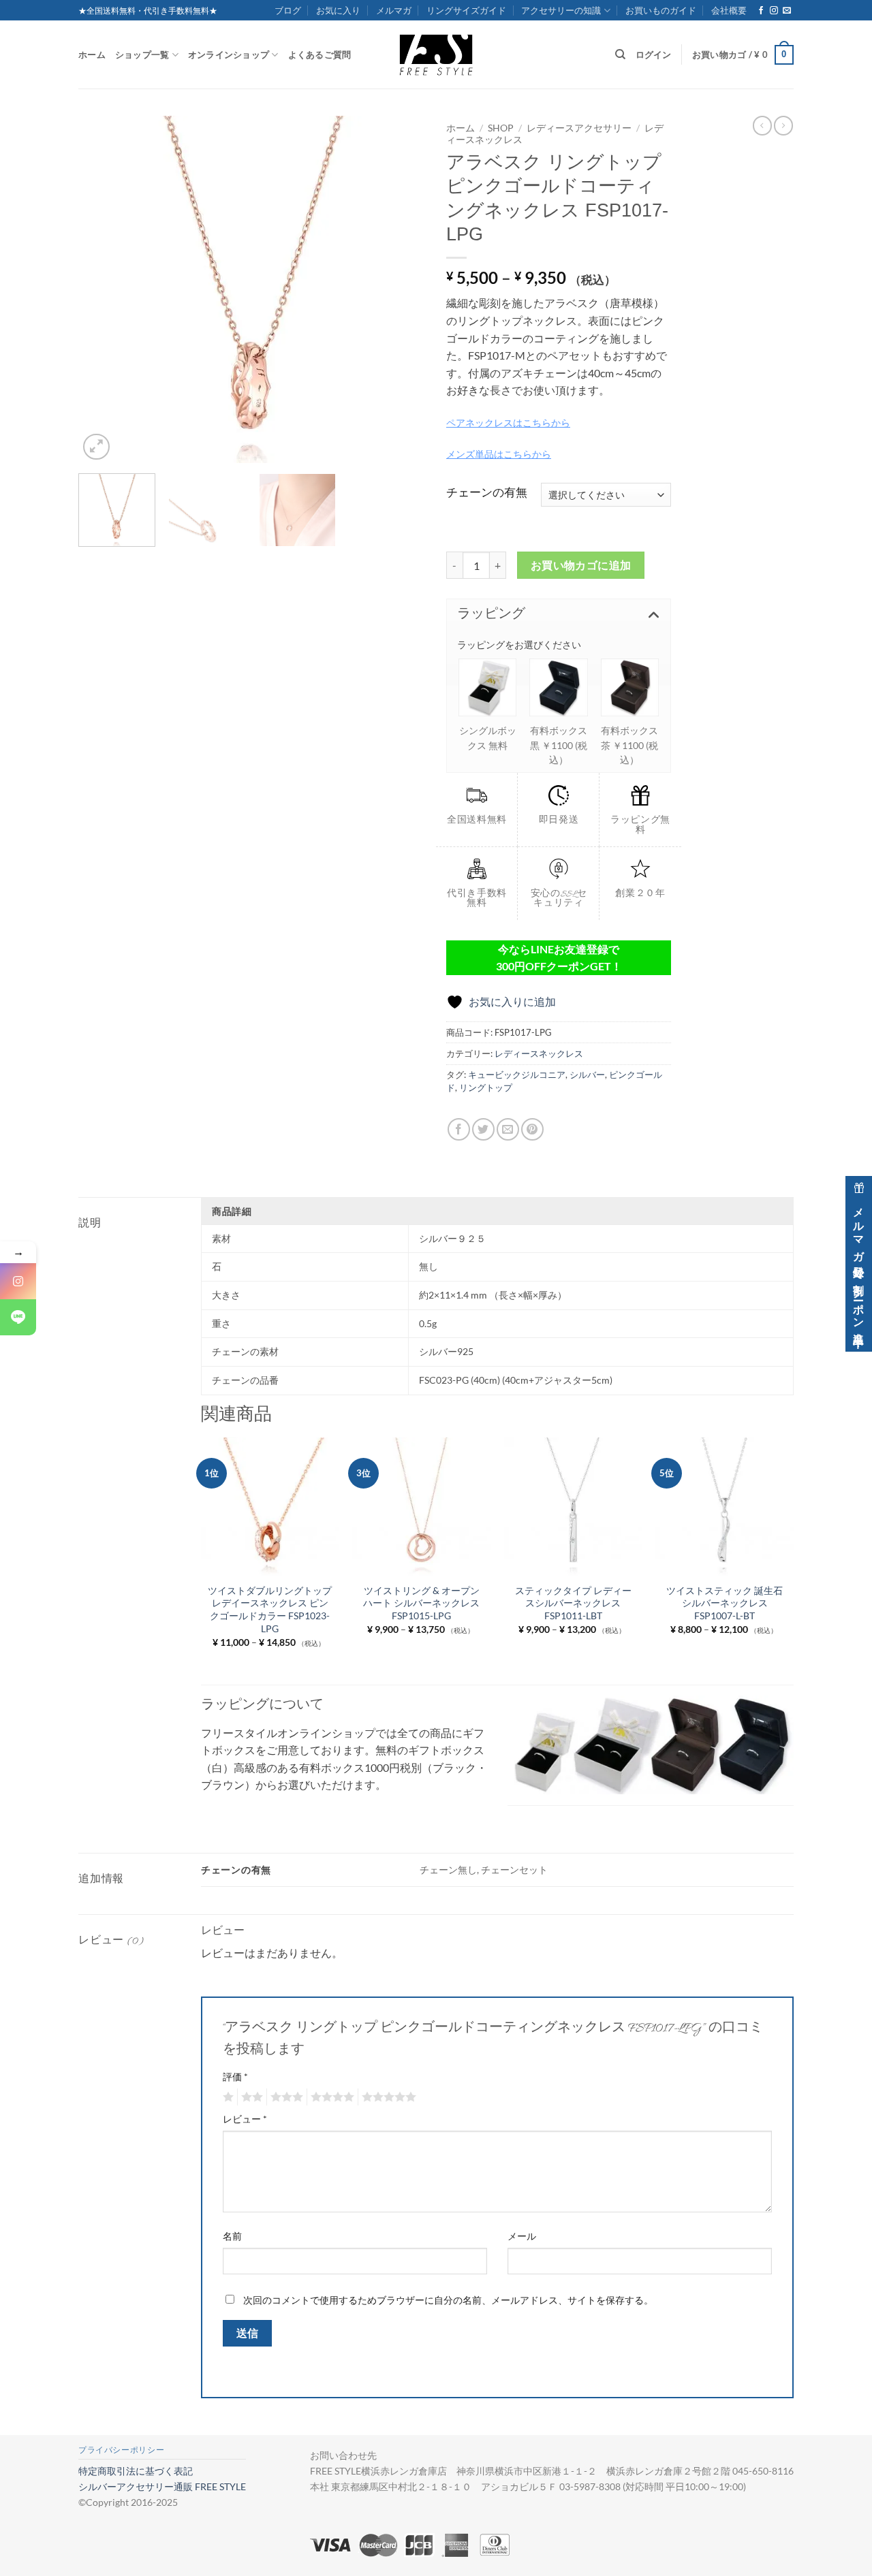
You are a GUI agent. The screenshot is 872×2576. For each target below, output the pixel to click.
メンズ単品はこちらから (499, 454)
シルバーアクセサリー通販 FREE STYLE (162, 2486)
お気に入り (338, 10)
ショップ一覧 (142, 54)
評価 (235, 2077)
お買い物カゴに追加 (581, 565)
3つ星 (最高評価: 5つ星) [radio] (285, 2097)
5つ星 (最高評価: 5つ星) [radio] (387, 2097)
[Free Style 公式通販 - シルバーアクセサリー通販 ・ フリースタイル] (436, 54)
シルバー (587, 1075)
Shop (501, 128)
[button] (743, 55)
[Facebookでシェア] (459, 1129)
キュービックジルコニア (517, 1075)
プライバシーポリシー (121, 2450)
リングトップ (486, 1087)
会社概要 (729, 10)
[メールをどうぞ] (787, 11)
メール (522, 2236)
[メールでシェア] (508, 1129)
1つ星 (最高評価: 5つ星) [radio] (227, 2097)
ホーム (92, 54)
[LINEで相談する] (18, 1317)
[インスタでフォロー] (774, 11)
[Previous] (102, 289)
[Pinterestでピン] (532, 1129)
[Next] (402, 289)
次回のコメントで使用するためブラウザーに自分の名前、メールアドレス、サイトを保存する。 (448, 2300)
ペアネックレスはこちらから (508, 423)
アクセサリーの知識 (561, 10)
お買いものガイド (661, 10)
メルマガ (394, 10)
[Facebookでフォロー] (761, 11)
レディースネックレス (539, 1053)
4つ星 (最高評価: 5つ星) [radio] (330, 2097)
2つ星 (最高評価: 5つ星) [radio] (250, 2097)
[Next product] (762, 125)
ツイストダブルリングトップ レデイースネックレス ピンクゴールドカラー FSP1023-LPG (270, 1609)
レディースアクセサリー (579, 128)
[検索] (620, 54)
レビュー (245, 2119)
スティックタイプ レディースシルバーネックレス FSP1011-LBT (573, 1603)
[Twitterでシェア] (483, 1129)
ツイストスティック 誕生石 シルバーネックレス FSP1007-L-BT (725, 1603)
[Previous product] (783, 125)
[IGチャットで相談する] (18, 1281)
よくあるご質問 (320, 54)
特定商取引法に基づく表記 (136, 2471)
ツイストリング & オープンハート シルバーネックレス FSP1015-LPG (421, 1603)
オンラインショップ (229, 54)
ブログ (288, 10)
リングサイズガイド (466, 10)
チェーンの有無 (487, 493)
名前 (232, 2236)
